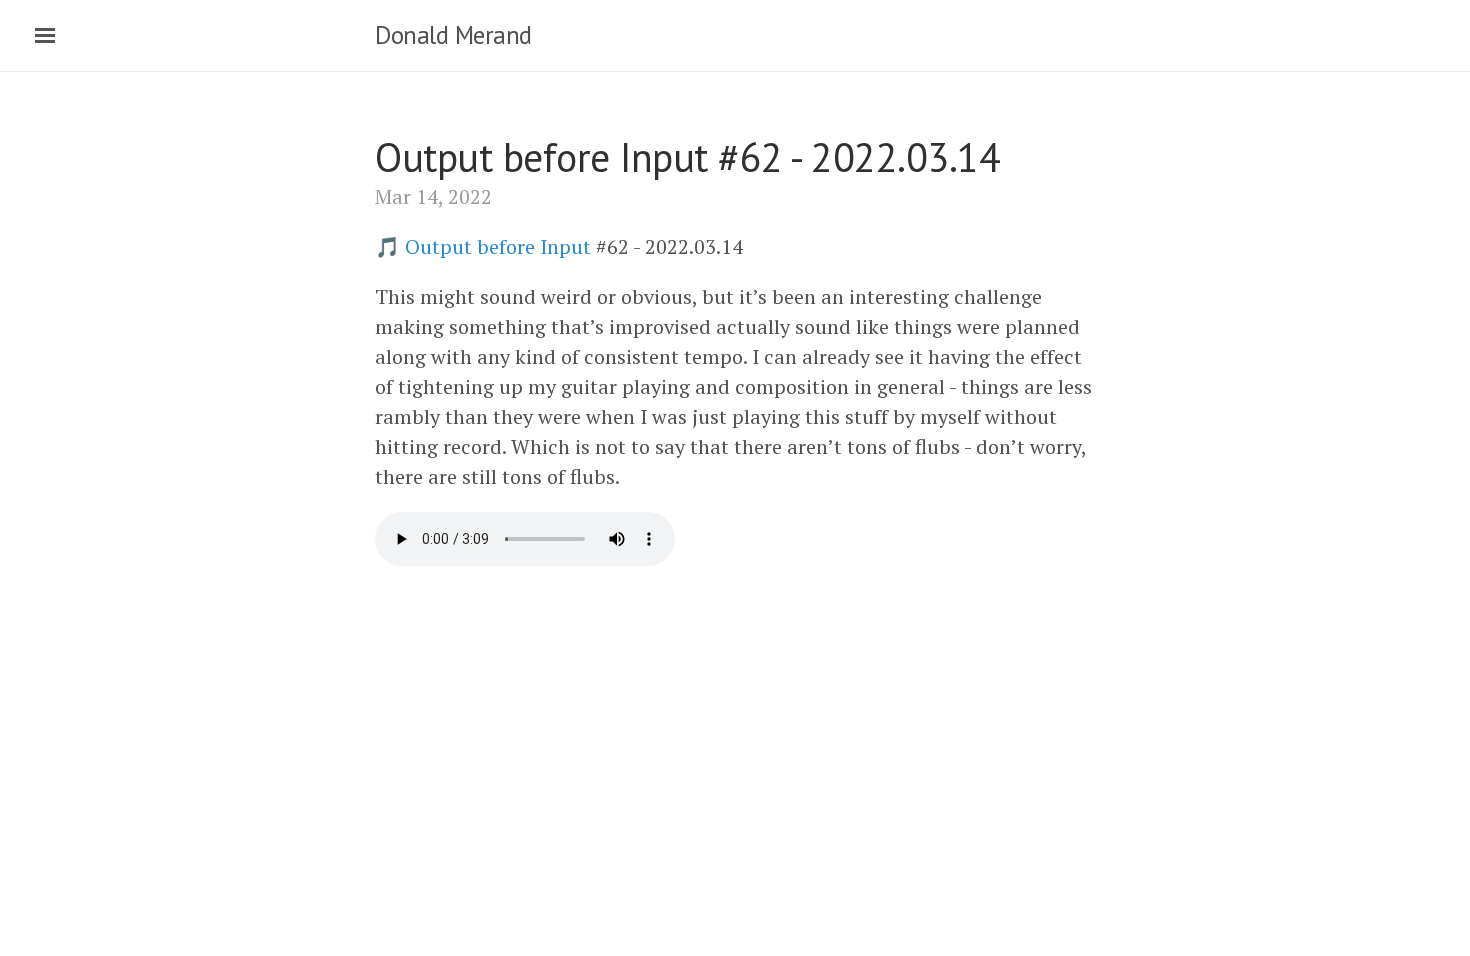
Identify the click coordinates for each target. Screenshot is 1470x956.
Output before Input (498, 246)
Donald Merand (453, 35)
